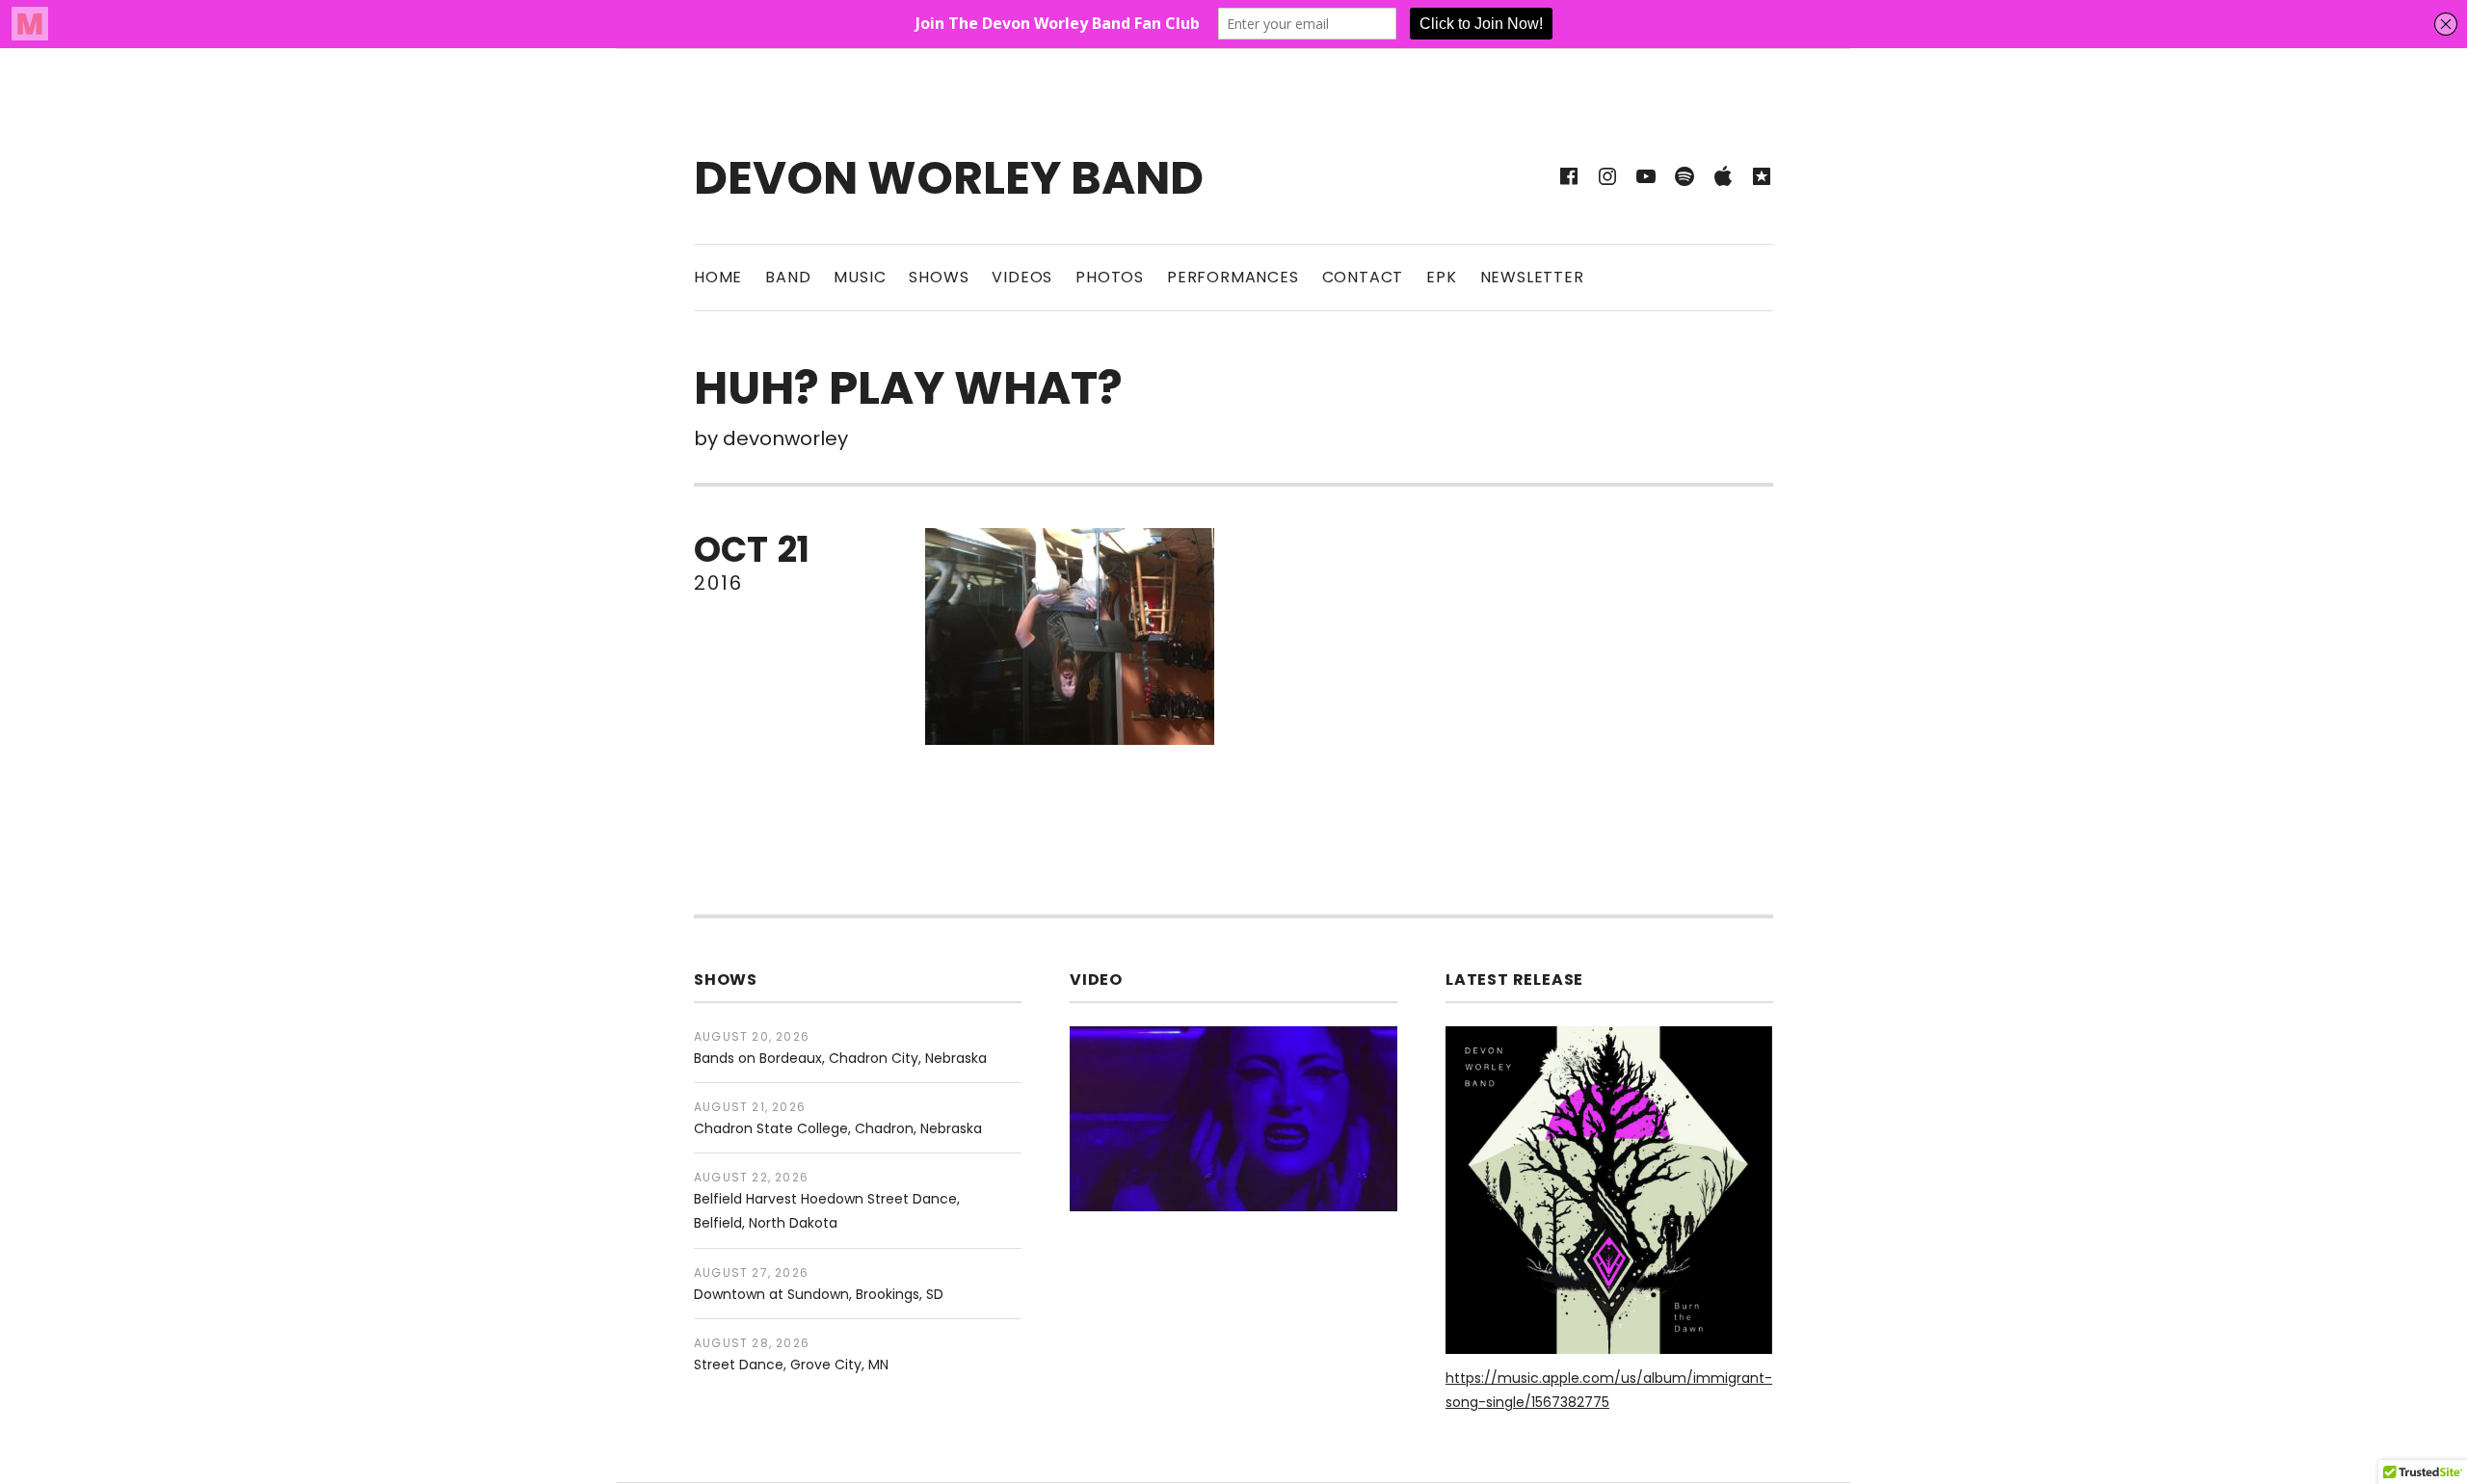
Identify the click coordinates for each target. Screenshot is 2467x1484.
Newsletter (1532, 277)
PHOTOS (1110, 277)
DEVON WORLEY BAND (949, 178)
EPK (1441, 277)
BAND (788, 277)
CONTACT (1363, 277)
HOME (718, 277)
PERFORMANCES (1233, 277)
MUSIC (860, 277)
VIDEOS (1022, 277)
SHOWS (939, 277)
